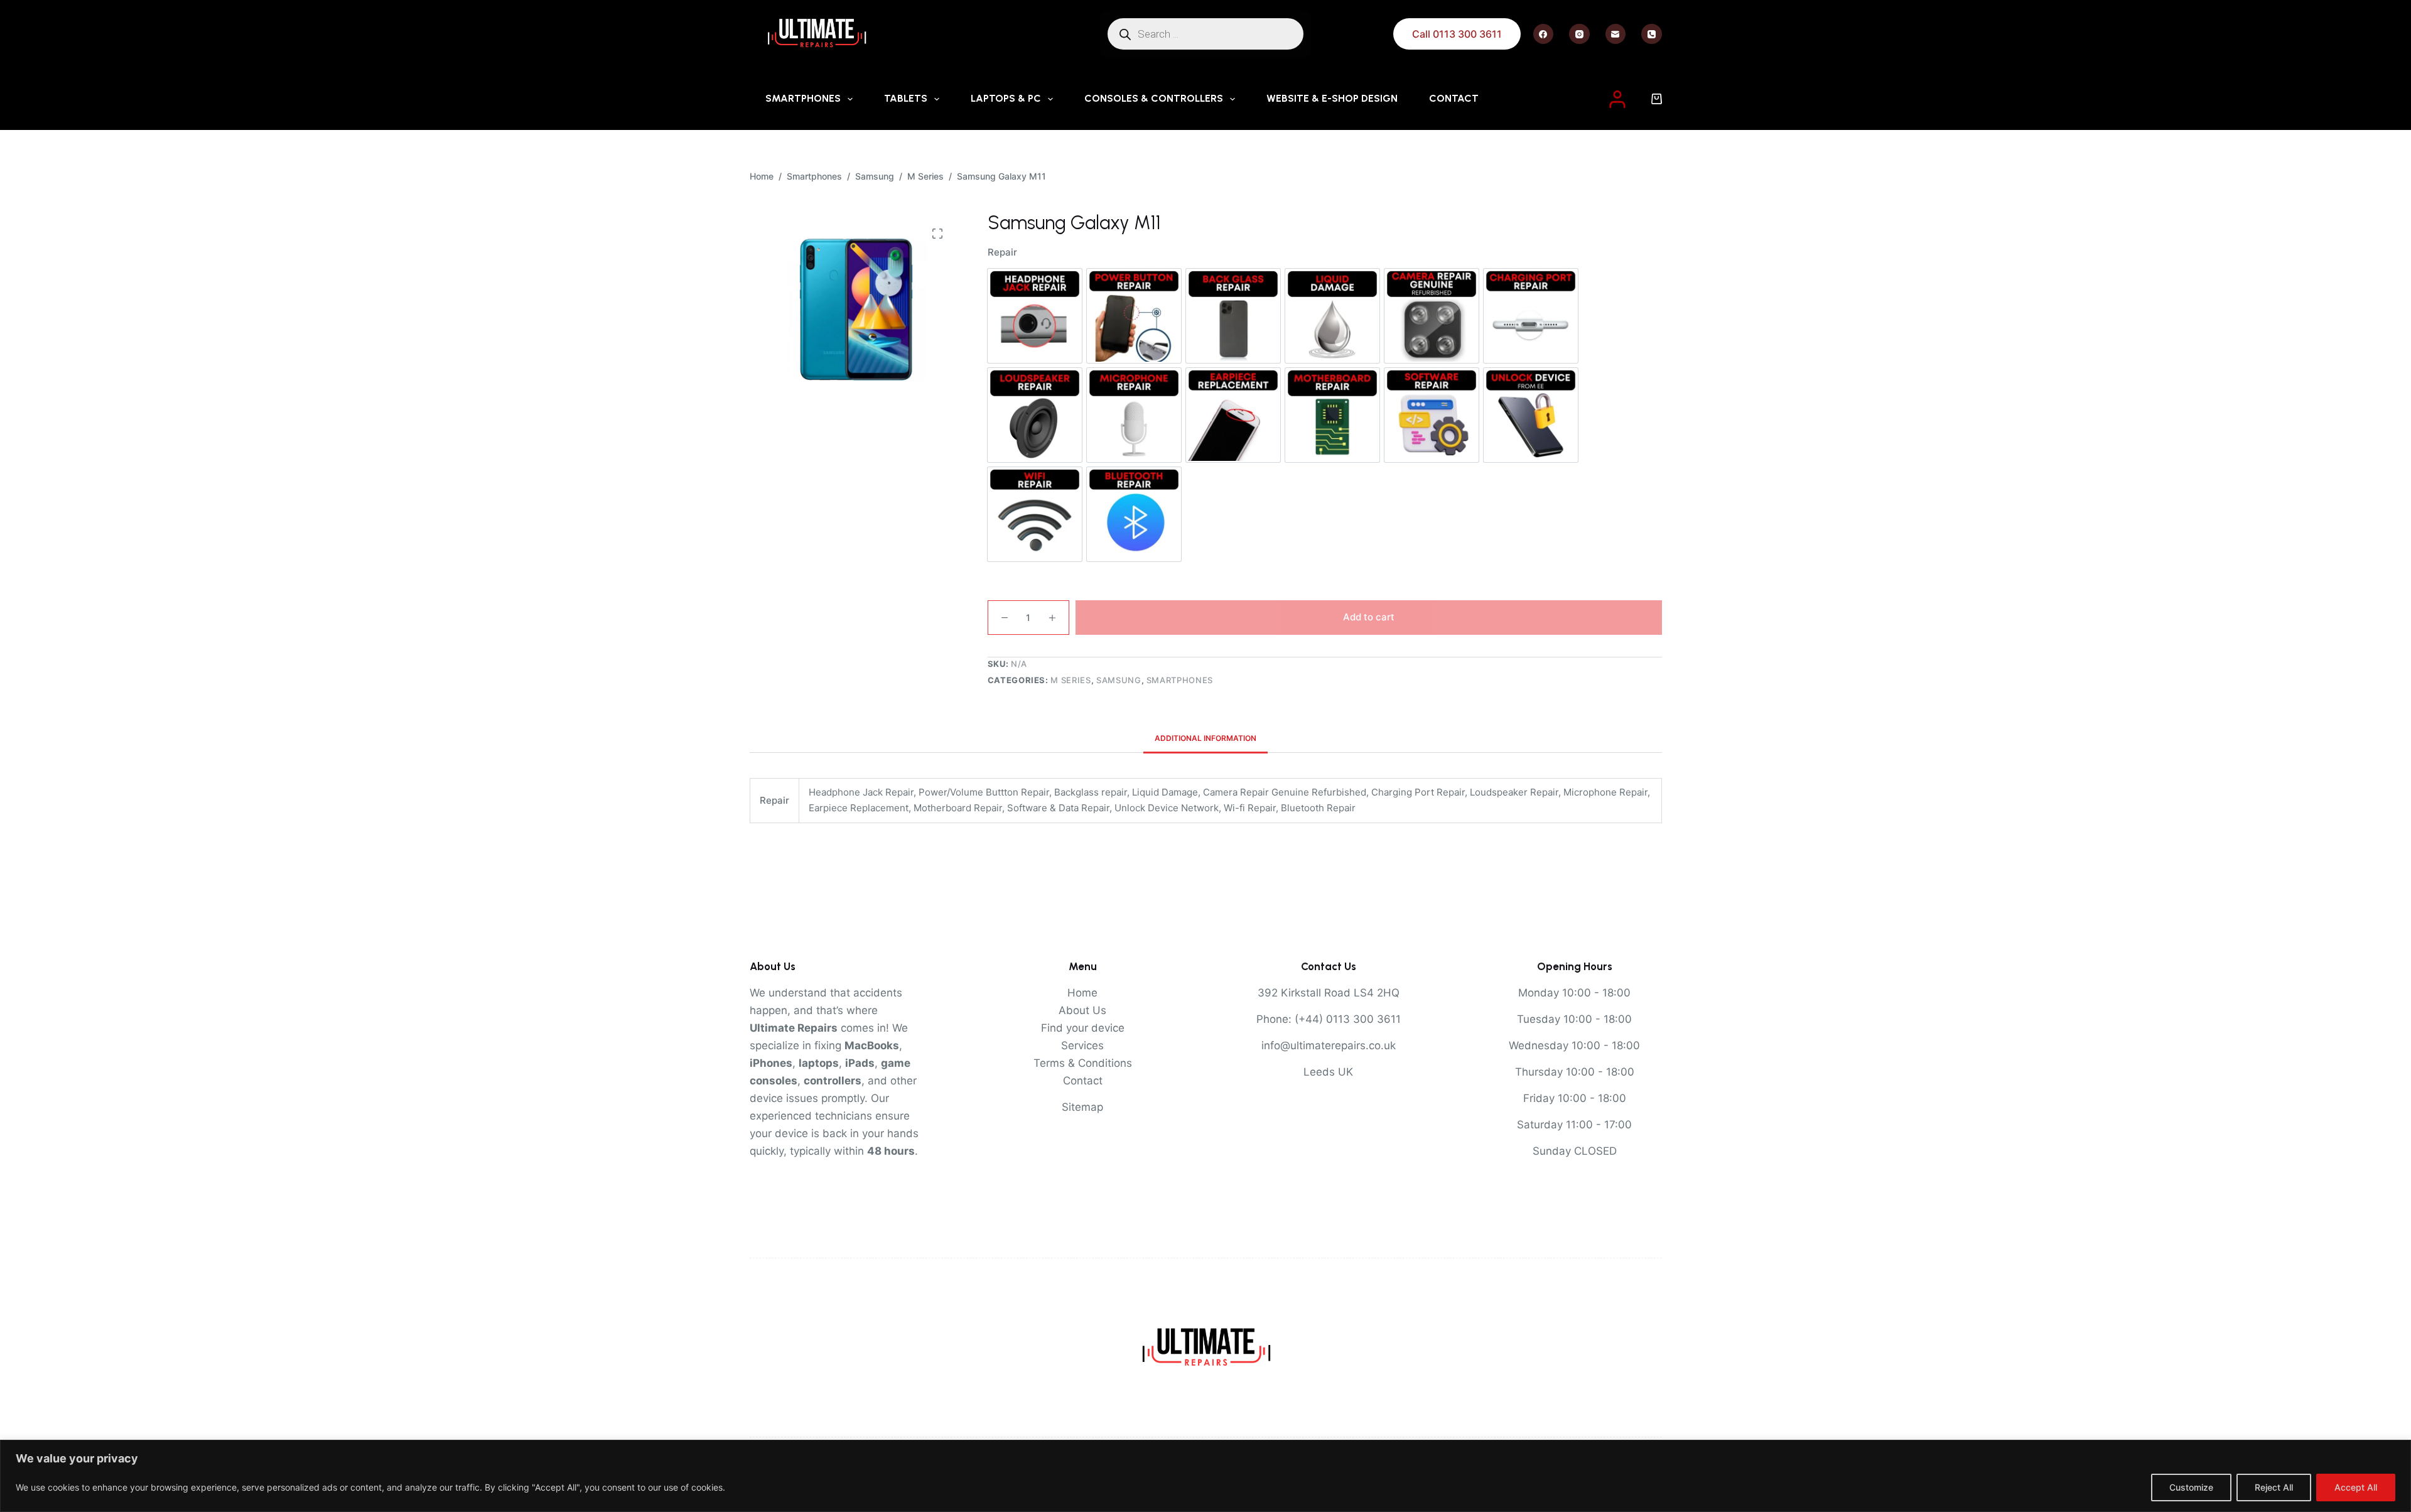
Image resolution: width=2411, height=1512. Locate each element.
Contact (1454, 98)
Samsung (1119, 680)
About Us (1082, 1010)
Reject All (2274, 1487)
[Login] (1617, 99)
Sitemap (1082, 1107)
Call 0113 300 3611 (1457, 34)
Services (1082, 1045)
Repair (1002, 252)
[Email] (1616, 34)
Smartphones (803, 98)
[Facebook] (1544, 34)
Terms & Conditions (1083, 1063)
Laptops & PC (1006, 98)
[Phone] (1652, 34)
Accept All (2356, 1487)
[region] (1205, 1476)
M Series (1071, 680)
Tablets (906, 98)
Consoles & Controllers (1154, 98)
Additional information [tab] (1205, 738)
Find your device (1083, 1028)
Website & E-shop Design (1332, 98)
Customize (2191, 1487)
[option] (1035, 316)
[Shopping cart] (1657, 99)
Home (1082, 993)
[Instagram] (1579, 34)
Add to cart (1369, 617)
